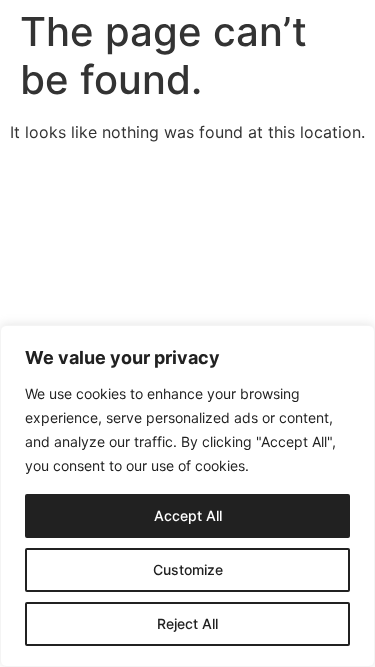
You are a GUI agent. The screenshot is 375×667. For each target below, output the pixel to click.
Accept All (188, 515)
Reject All (187, 623)
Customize (188, 569)
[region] (187, 496)
